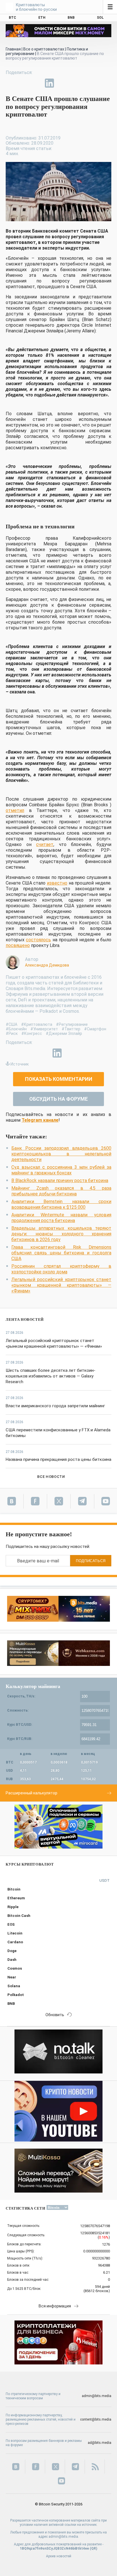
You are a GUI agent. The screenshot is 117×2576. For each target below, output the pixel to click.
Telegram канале (40, 1120)
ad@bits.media (100, 2443)
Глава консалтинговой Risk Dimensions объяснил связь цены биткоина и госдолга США (61, 1253)
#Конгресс (32, 1033)
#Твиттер (71, 1029)
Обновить (55, 2015)
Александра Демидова (47, 965)
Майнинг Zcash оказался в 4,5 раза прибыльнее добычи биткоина (61, 1191)
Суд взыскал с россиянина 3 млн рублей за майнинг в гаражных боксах (61, 1170)
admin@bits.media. (64, 2537)
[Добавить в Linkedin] (49, 83)
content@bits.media (96, 2419)
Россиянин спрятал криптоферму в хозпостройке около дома (61, 1269)
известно (57, 883)
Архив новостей (59, 2556)
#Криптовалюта (37, 1024)
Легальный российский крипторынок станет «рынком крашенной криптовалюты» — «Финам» (61, 1285)
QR (94, 2548)
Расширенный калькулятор (32, 1793)
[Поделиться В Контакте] (62, 83)
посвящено (18, 945)
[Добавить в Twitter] (23, 83)
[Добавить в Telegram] (36, 83)
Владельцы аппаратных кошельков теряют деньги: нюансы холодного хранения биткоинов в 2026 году (61, 1234)
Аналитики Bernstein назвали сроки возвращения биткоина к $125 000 (61, 1204)
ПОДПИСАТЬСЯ (91, 1561)
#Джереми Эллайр (64, 1033)
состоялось (38, 940)
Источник (20, 1064)
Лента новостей (25, 1319)
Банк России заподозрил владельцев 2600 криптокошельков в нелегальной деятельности (61, 1154)
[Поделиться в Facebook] (10, 83)
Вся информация (55, 2306)
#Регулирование (72, 1024)
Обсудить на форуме (58, 1099)
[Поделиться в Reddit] (76, 83)
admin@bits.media (97, 2396)
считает (45, 844)
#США (12, 1024)
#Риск (12, 1033)
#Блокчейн (16, 1029)
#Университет (44, 1029)
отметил (15, 810)
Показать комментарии (59, 1079)
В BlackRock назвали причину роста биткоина (60, 1181)
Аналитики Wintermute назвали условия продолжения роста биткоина (61, 1218)
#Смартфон (95, 1029)
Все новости (51, 1477)
